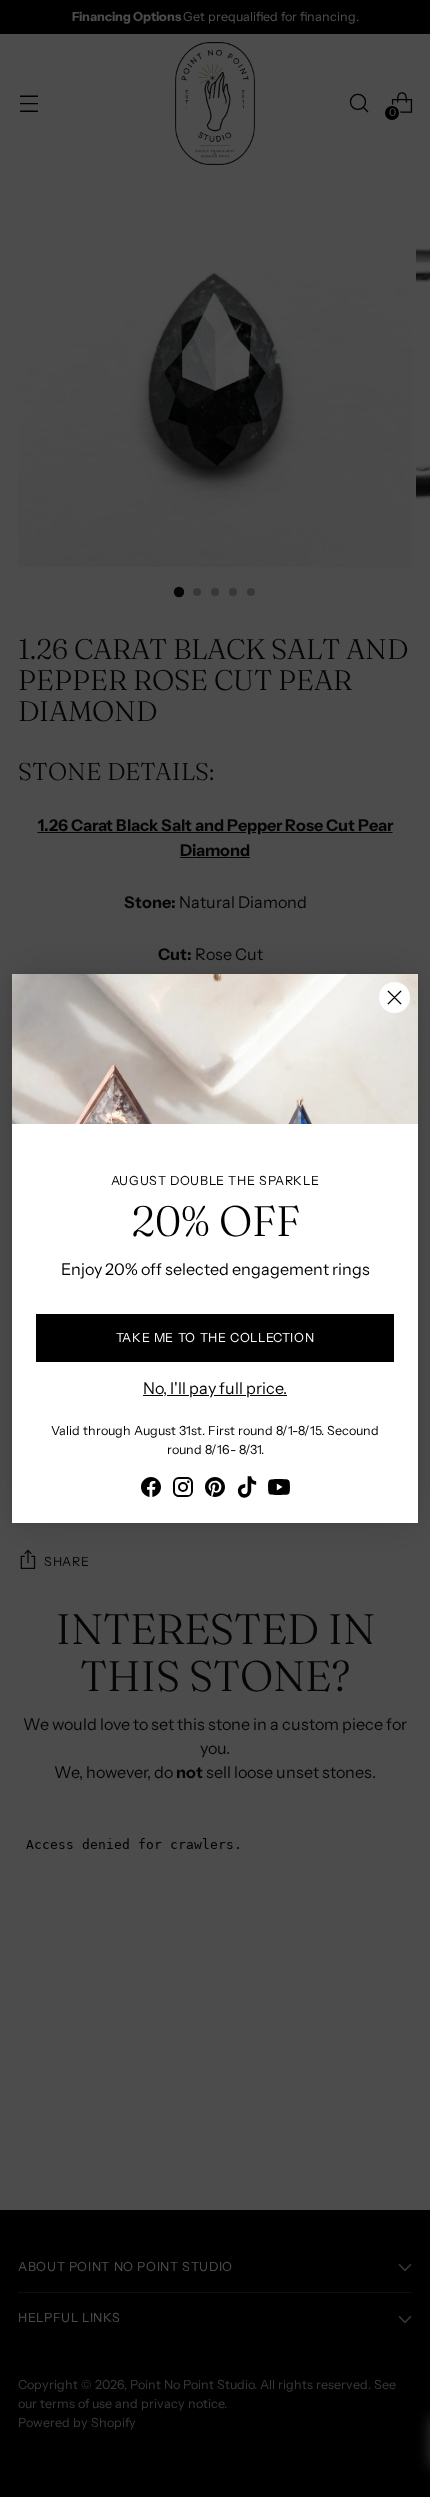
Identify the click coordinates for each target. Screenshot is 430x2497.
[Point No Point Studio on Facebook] (151, 1490)
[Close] (394, 997)
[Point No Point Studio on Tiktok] (247, 1490)
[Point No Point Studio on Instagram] (183, 1490)
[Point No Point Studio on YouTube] (279, 1490)
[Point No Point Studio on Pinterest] (215, 1490)
